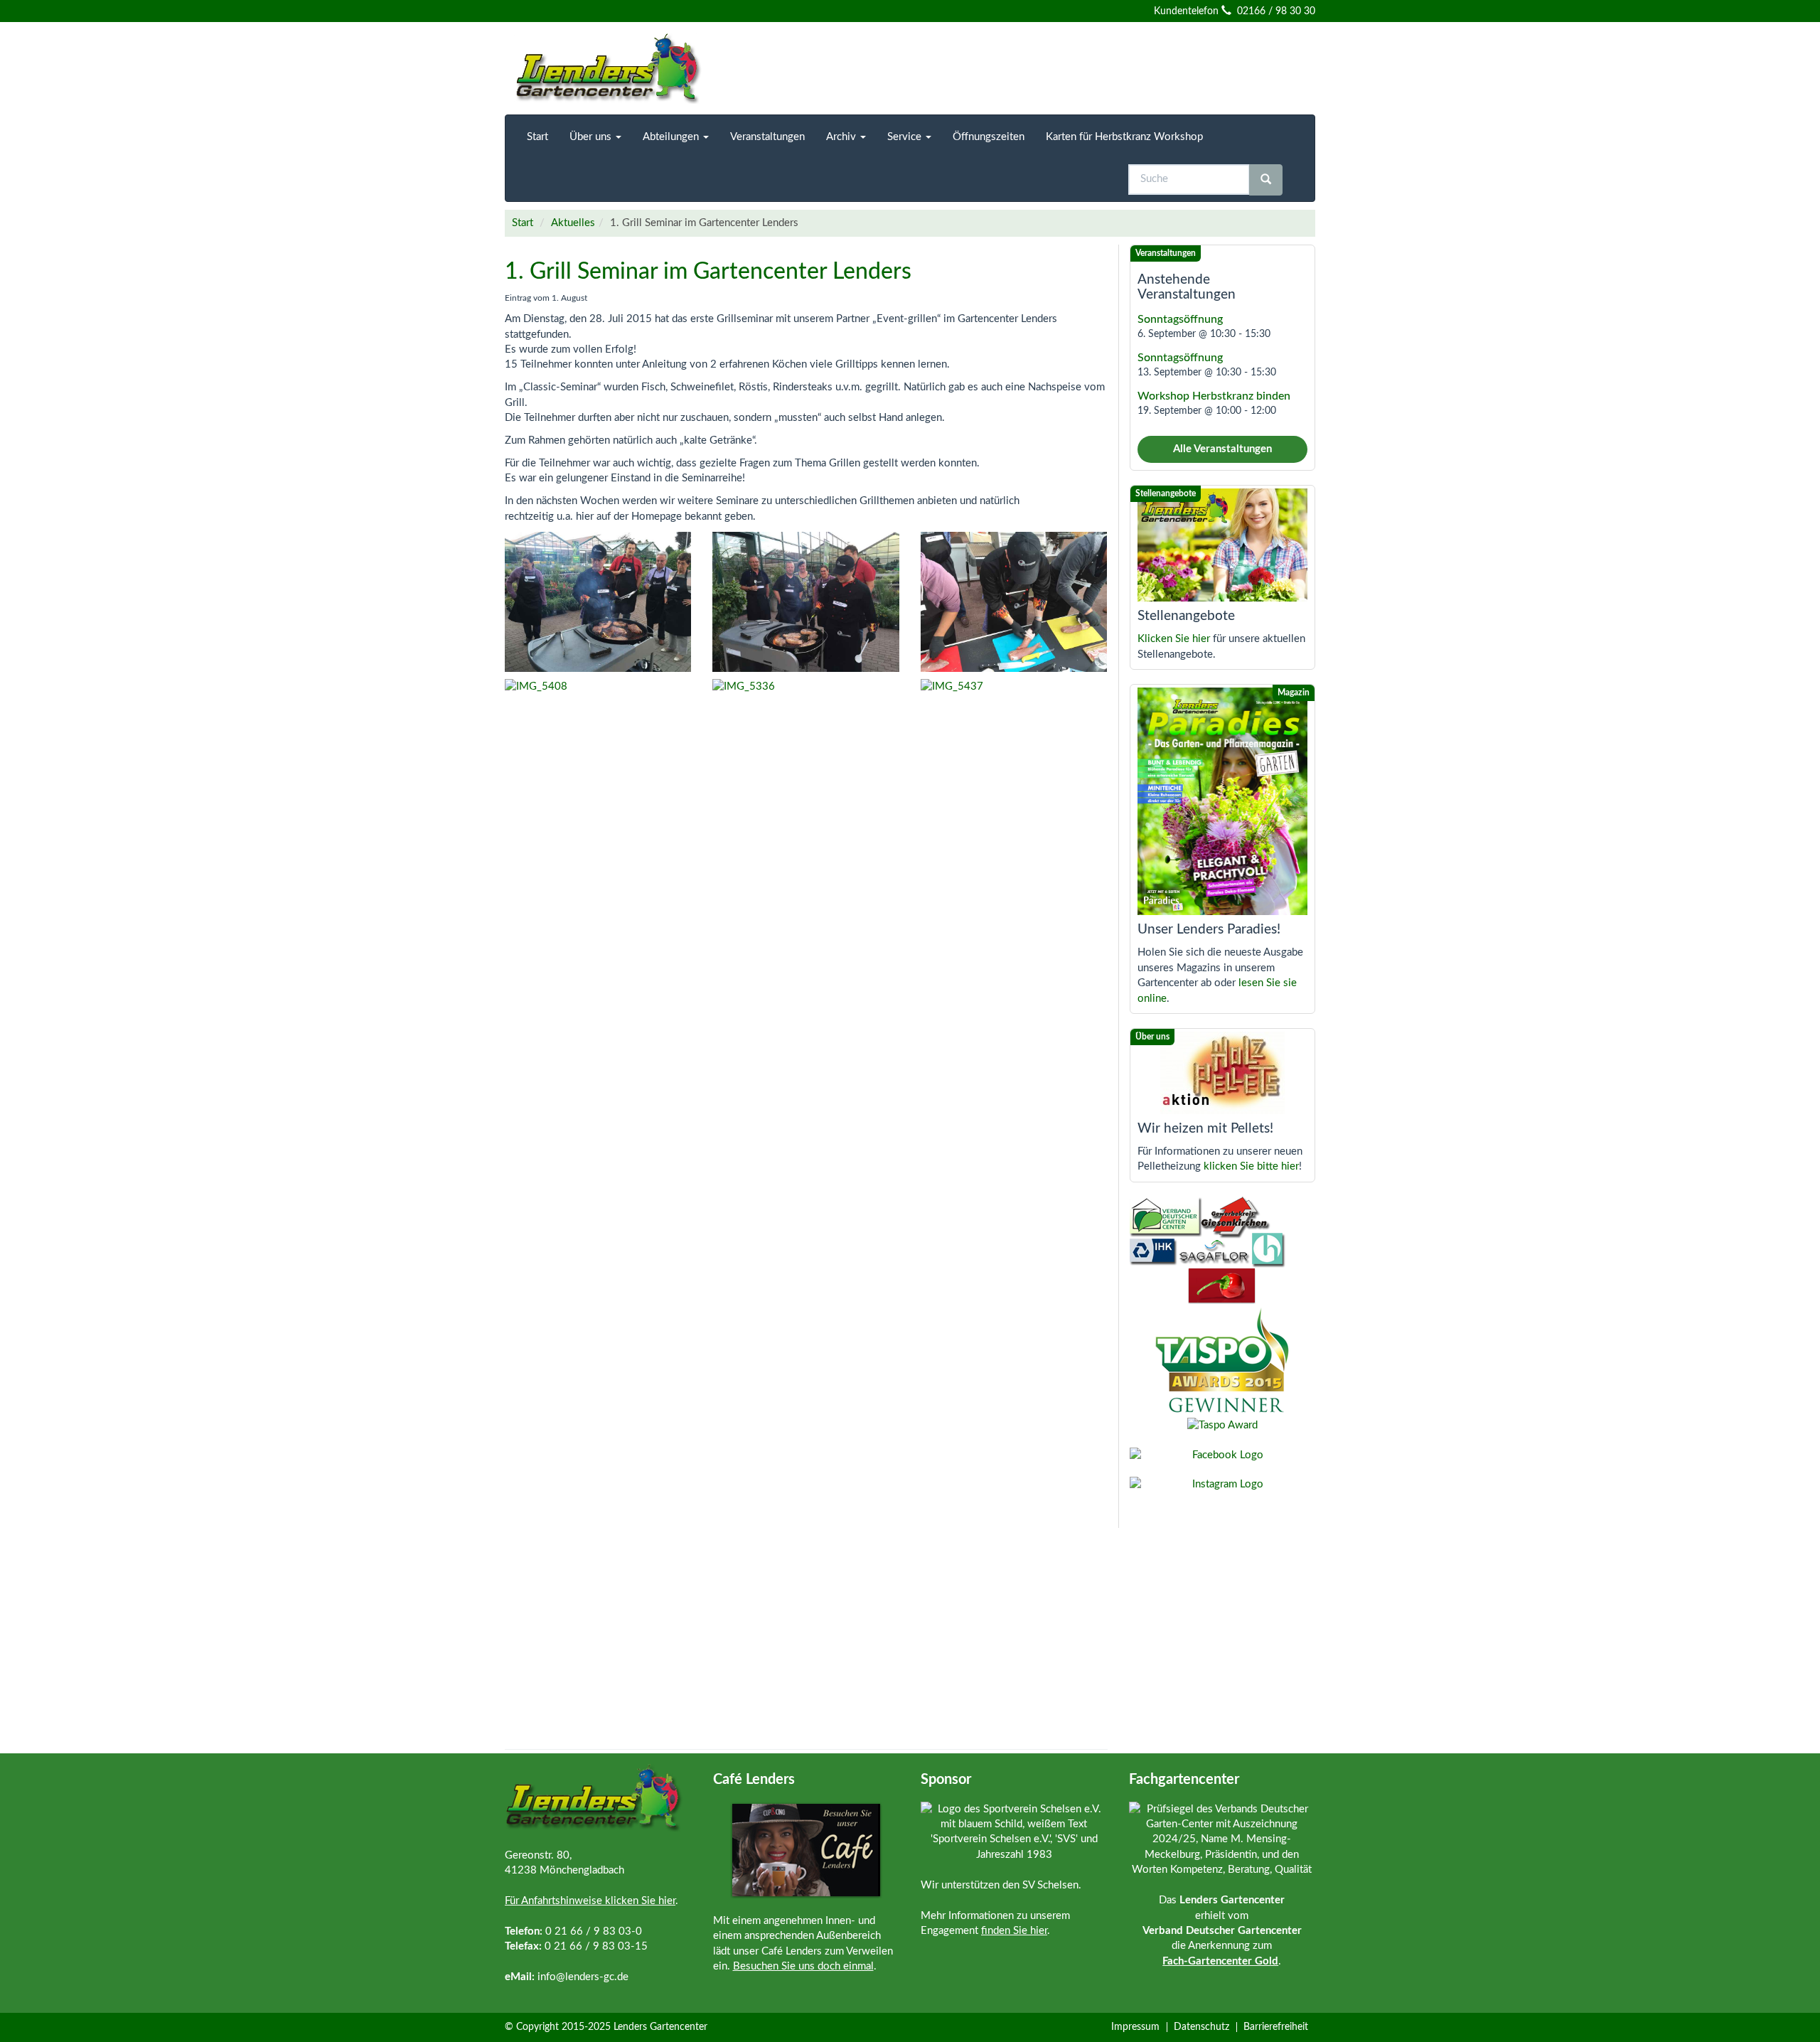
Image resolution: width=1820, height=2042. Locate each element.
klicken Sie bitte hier (1251, 1166)
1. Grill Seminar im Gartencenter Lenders (708, 272)
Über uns (592, 137)
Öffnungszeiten (989, 137)
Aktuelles (573, 223)
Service (906, 137)
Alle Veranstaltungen (1222, 449)
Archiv (842, 137)
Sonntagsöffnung (1180, 319)
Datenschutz (1201, 2027)
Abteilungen (672, 137)
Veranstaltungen (767, 137)
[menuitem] (537, 137)
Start (537, 137)
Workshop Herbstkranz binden (1214, 396)
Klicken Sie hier (1174, 639)
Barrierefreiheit (1276, 2027)
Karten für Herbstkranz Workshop (1124, 137)
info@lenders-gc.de (583, 1977)
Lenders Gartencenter (660, 2027)
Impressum (1135, 2027)
